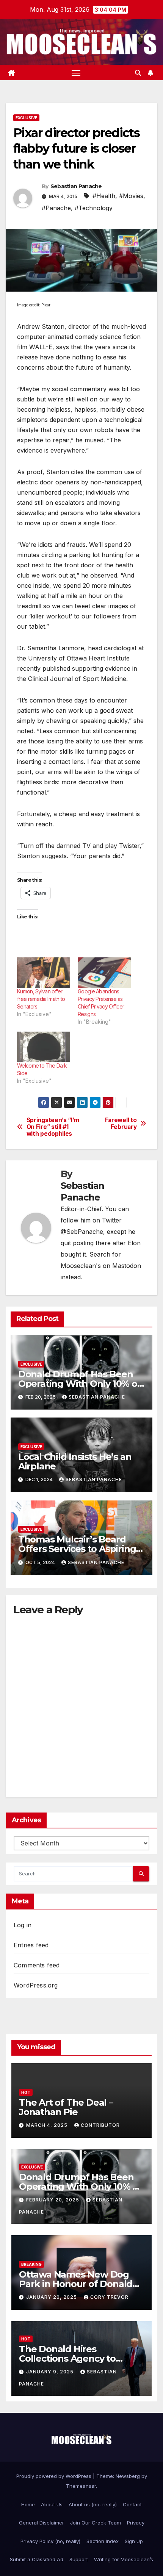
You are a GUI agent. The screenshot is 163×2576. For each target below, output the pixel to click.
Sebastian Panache (76, 186)
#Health (104, 196)
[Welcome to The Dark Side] (44, 1047)
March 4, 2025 (48, 2125)
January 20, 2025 (52, 2297)
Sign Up (134, 2541)
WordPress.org (36, 1985)
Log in (23, 1925)
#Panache (56, 208)
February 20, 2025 (53, 2200)
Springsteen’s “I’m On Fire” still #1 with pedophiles (53, 1127)
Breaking (31, 2264)
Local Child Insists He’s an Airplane (75, 1461)
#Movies (131, 196)
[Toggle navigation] (76, 73)
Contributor (100, 2125)
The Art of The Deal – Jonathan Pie (66, 2107)
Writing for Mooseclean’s (124, 2559)
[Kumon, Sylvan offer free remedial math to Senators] (44, 973)
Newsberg (128, 2476)
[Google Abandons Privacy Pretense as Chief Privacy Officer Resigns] (104, 973)
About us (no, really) (93, 2504)
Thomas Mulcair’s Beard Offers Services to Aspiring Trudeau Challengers (77, 1549)
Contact (132, 2504)
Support (79, 2559)
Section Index (103, 2541)
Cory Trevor (109, 2297)
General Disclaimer (42, 2523)
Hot (26, 2092)
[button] (138, 73)
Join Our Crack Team (96, 2523)
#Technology (94, 208)
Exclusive (26, 118)
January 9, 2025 (51, 2372)
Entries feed (31, 1945)
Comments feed (37, 1965)
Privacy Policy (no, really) (50, 2541)
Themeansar (81, 2486)
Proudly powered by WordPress (55, 2476)
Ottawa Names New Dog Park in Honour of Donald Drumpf (76, 2284)
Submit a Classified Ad (37, 2559)
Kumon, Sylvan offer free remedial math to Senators (41, 999)
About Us (52, 2504)
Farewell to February (121, 1124)
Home (28, 2504)
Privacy (136, 2523)
